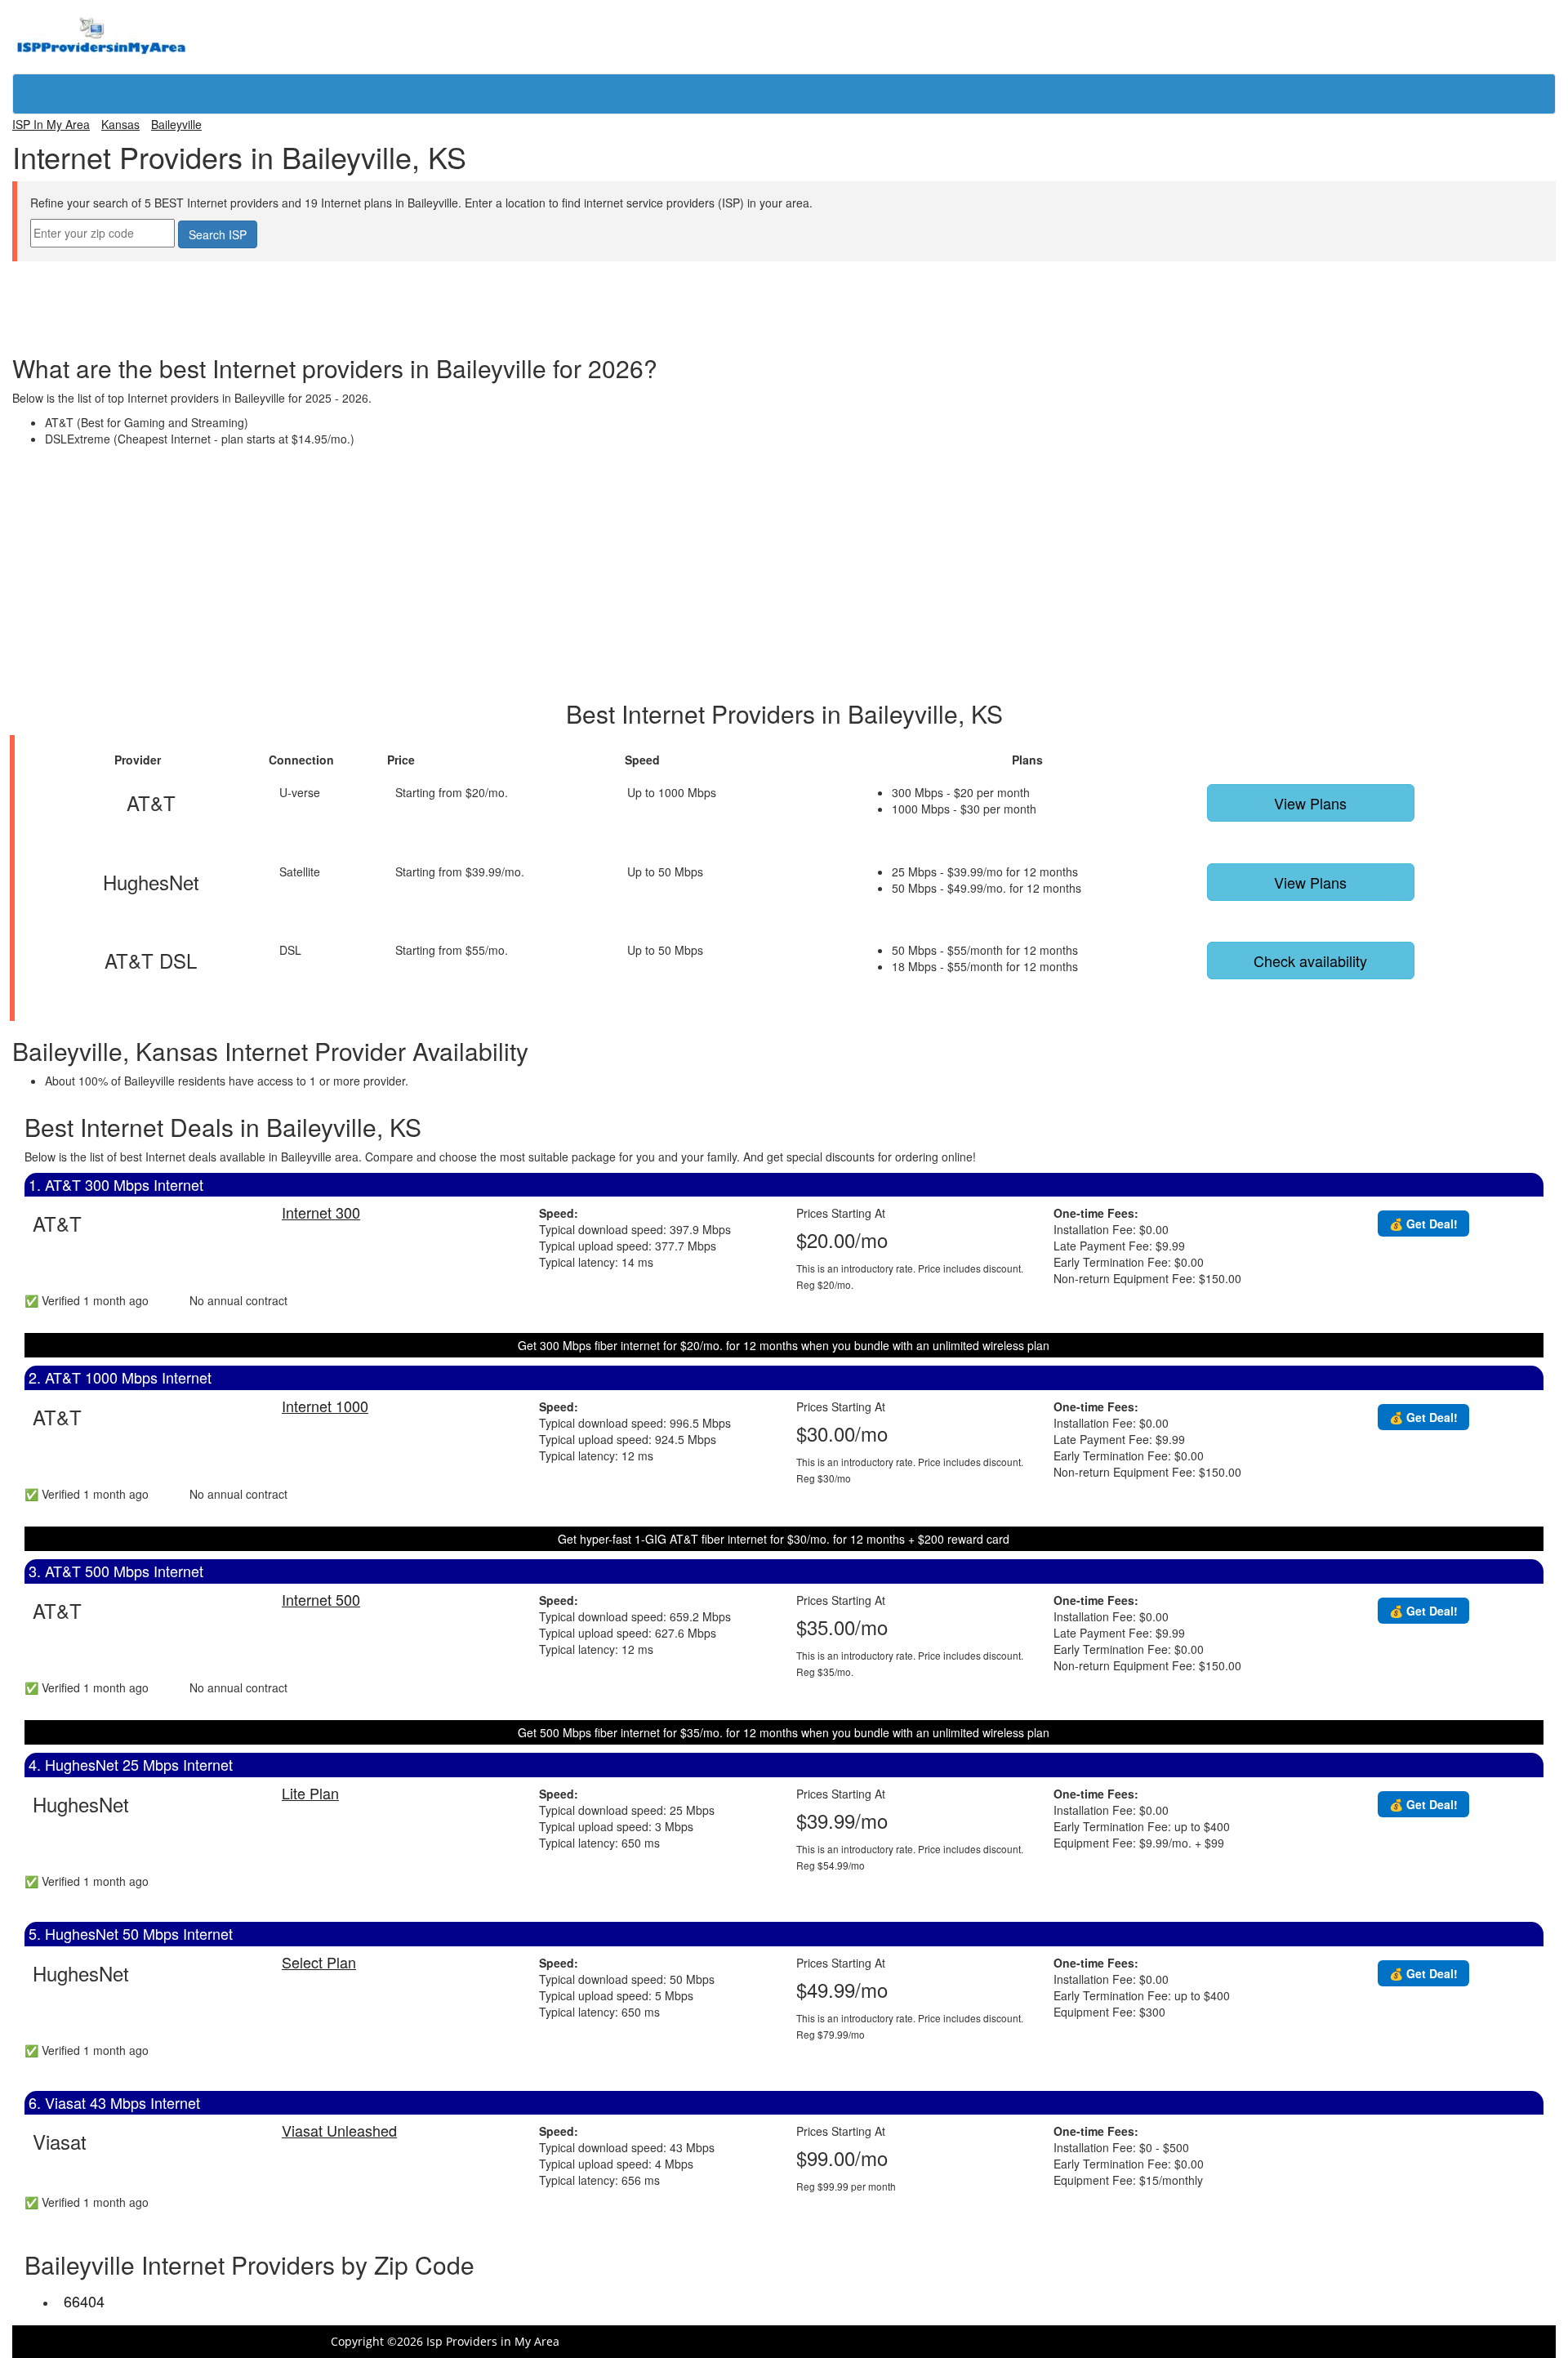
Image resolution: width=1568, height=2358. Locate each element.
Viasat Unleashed (339, 2130)
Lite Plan (310, 1793)
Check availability (1310, 961)
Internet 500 (321, 1599)
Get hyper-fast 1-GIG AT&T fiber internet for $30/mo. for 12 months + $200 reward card (784, 1539)
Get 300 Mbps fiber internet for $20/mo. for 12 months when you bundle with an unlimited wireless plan (784, 1345)
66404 (84, 2301)
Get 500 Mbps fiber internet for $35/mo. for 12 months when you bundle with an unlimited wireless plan (784, 1732)
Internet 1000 (325, 1406)
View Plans (1310, 803)
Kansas (120, 124)
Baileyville (176, 124)
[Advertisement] (784, 298)
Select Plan (319, 1962)
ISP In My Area (51, 124)
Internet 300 (321, 1212)
